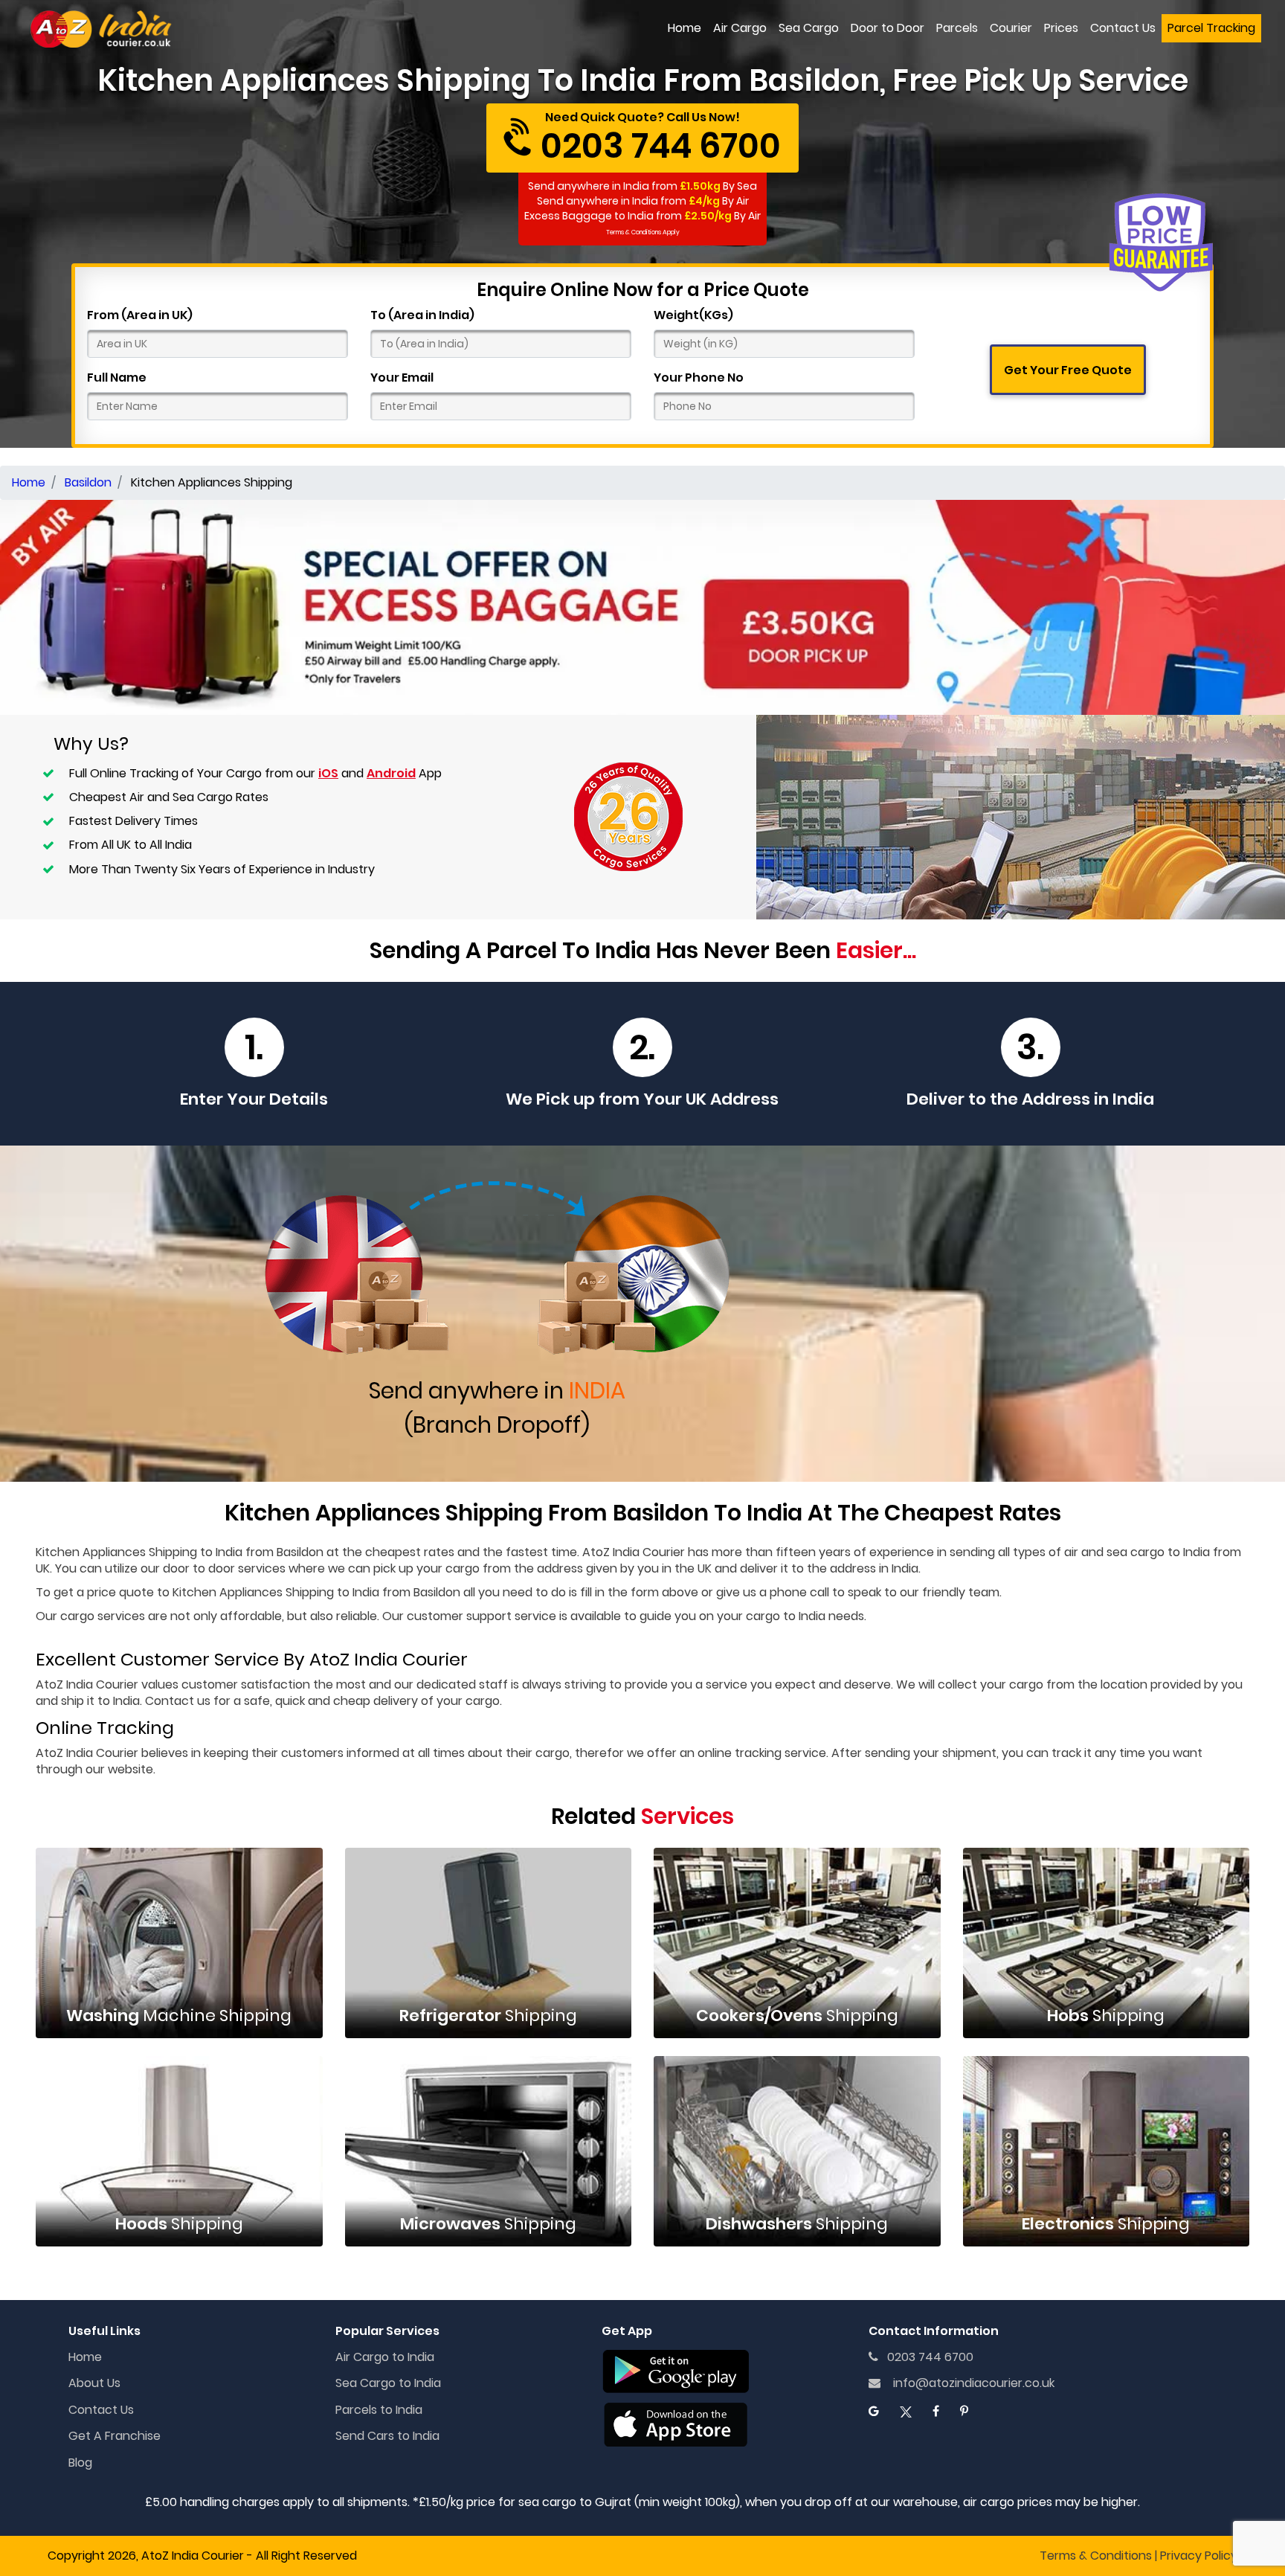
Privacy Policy (1199, 2556)
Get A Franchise (115, 2436)
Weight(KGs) (693, 315)
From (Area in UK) (140, 315)
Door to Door (888, 28)
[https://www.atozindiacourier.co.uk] (102, 29)
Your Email (402, 378)
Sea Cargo (809, 28)
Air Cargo (740, 28)
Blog (80, 2463)
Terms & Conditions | (1098, 2556)
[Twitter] (906, 2411)
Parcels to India (379, 2410)
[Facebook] (936, 2411)
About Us (94, 2383)
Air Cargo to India (385, 2357)
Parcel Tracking (1211, 28)
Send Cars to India (387, 2436)
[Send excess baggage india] (642, 607)
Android (391, 773)
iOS (328, 773)
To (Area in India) (422, 315)
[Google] (874, 2411)
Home (685, 28)
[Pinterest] (964, 2411)
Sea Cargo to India (388, 2383)
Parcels (957, 28)
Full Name (117, 378)
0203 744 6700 (926, 2357)
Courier (1011, 28)
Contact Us (1123, 28)
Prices (1061, 28)
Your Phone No (699, 378)
